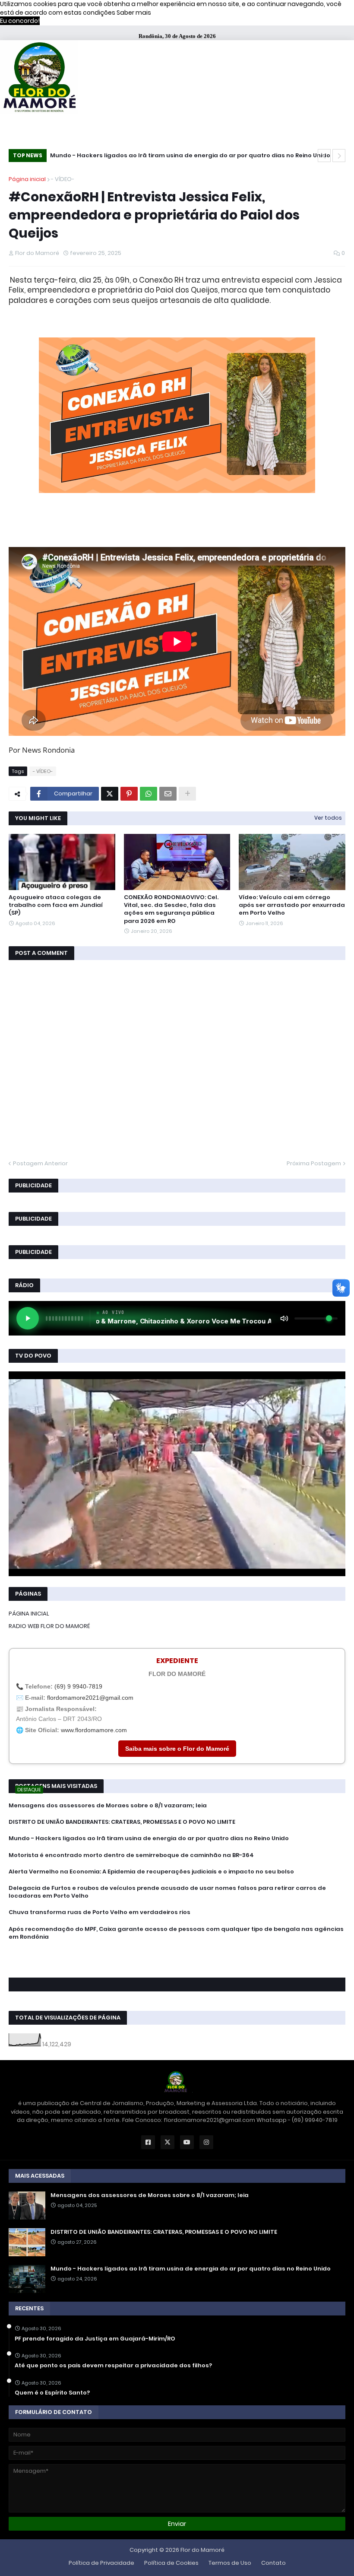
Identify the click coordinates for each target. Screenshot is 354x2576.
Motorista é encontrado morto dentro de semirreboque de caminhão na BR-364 (173, 155)
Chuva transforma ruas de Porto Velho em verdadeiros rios (100, 1912)
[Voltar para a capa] (39, 78)
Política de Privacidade (101, 2563)
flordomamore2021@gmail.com (90, 1698)
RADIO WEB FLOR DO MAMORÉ (49, 1626)
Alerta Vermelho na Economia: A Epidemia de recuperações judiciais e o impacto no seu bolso (151, 1872)
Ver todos (328, 818)
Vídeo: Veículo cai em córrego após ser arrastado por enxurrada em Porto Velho (292, 905)
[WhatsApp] (149, 794)
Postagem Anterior (40, 1163)
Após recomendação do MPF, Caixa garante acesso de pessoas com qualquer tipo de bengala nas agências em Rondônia (176, 1933)
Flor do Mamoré (202, 2550)
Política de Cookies (171, 2563)
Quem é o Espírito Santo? (52, 2393)
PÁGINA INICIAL (29, 1614)
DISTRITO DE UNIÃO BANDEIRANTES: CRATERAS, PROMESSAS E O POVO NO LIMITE (122, 1822)
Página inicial (27, 179)
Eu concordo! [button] (20, 21)
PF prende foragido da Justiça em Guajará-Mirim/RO (95, 2339)
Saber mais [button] (134, 13)
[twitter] (177, 1960)
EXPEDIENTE (177, 1661)
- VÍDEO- (63, 179)
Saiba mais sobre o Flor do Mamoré (177, 1749)
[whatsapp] (177, 1953)
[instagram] (177, 1965)
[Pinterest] (129, 794)
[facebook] (177, 1956)
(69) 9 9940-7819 (78, 1686)
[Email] (168, 794)
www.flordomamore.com (94, 1730)
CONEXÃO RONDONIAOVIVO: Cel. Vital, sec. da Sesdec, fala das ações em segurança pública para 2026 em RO (171, 909)
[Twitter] (110, 794)
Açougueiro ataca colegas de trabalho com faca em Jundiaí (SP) (56, 905)
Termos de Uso (230, 2563)
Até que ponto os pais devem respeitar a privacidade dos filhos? (113, 2366)
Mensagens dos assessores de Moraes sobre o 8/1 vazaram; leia (108, 1806)
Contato (273, 2563)
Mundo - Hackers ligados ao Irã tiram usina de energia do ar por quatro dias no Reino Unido (149, 1838)
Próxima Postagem (314, 1163)
